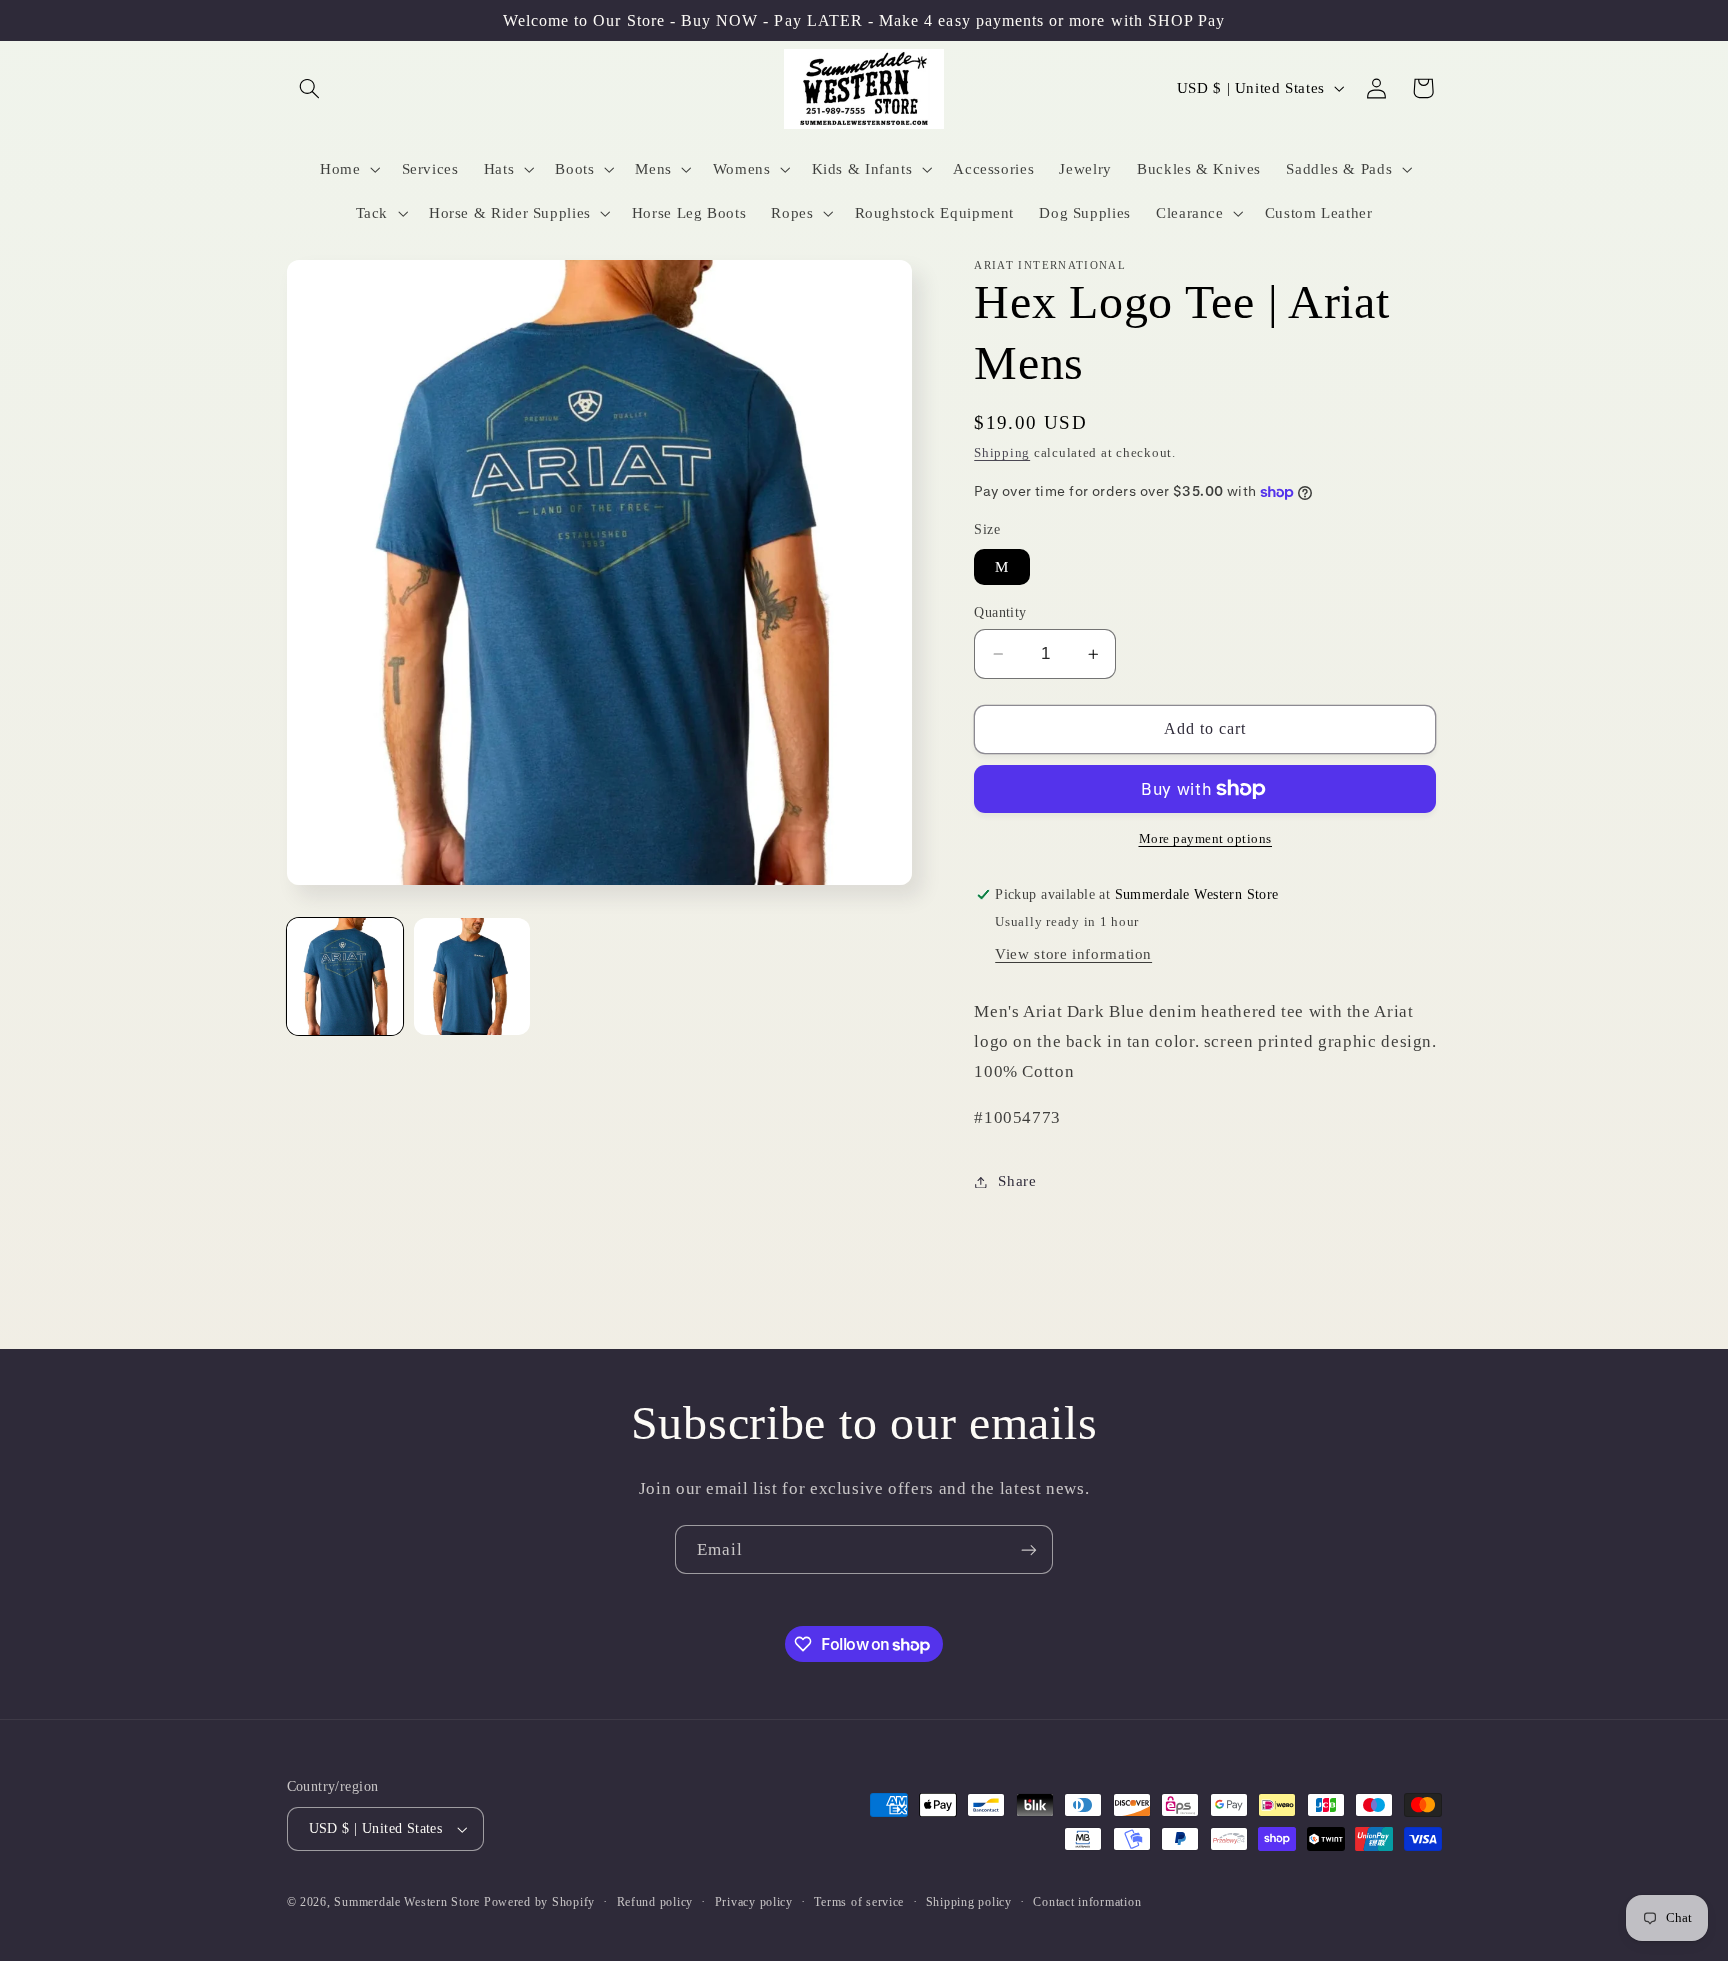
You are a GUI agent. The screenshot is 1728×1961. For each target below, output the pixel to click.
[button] (310, 88)
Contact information (1087, 1902)
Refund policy (655, 1902)
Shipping (1002, 453)
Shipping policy (969, 1902)
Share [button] (1017, 1181)
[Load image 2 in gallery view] (472, 976)
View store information (1073, 954)
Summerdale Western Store (408, 1902)
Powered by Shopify (539, 1902)
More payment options (1206, 839)
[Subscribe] (1029, 1549)
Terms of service (859, 1902)
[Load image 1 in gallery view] (345, 976)
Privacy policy (754, 1902)
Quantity (1000, 612)
